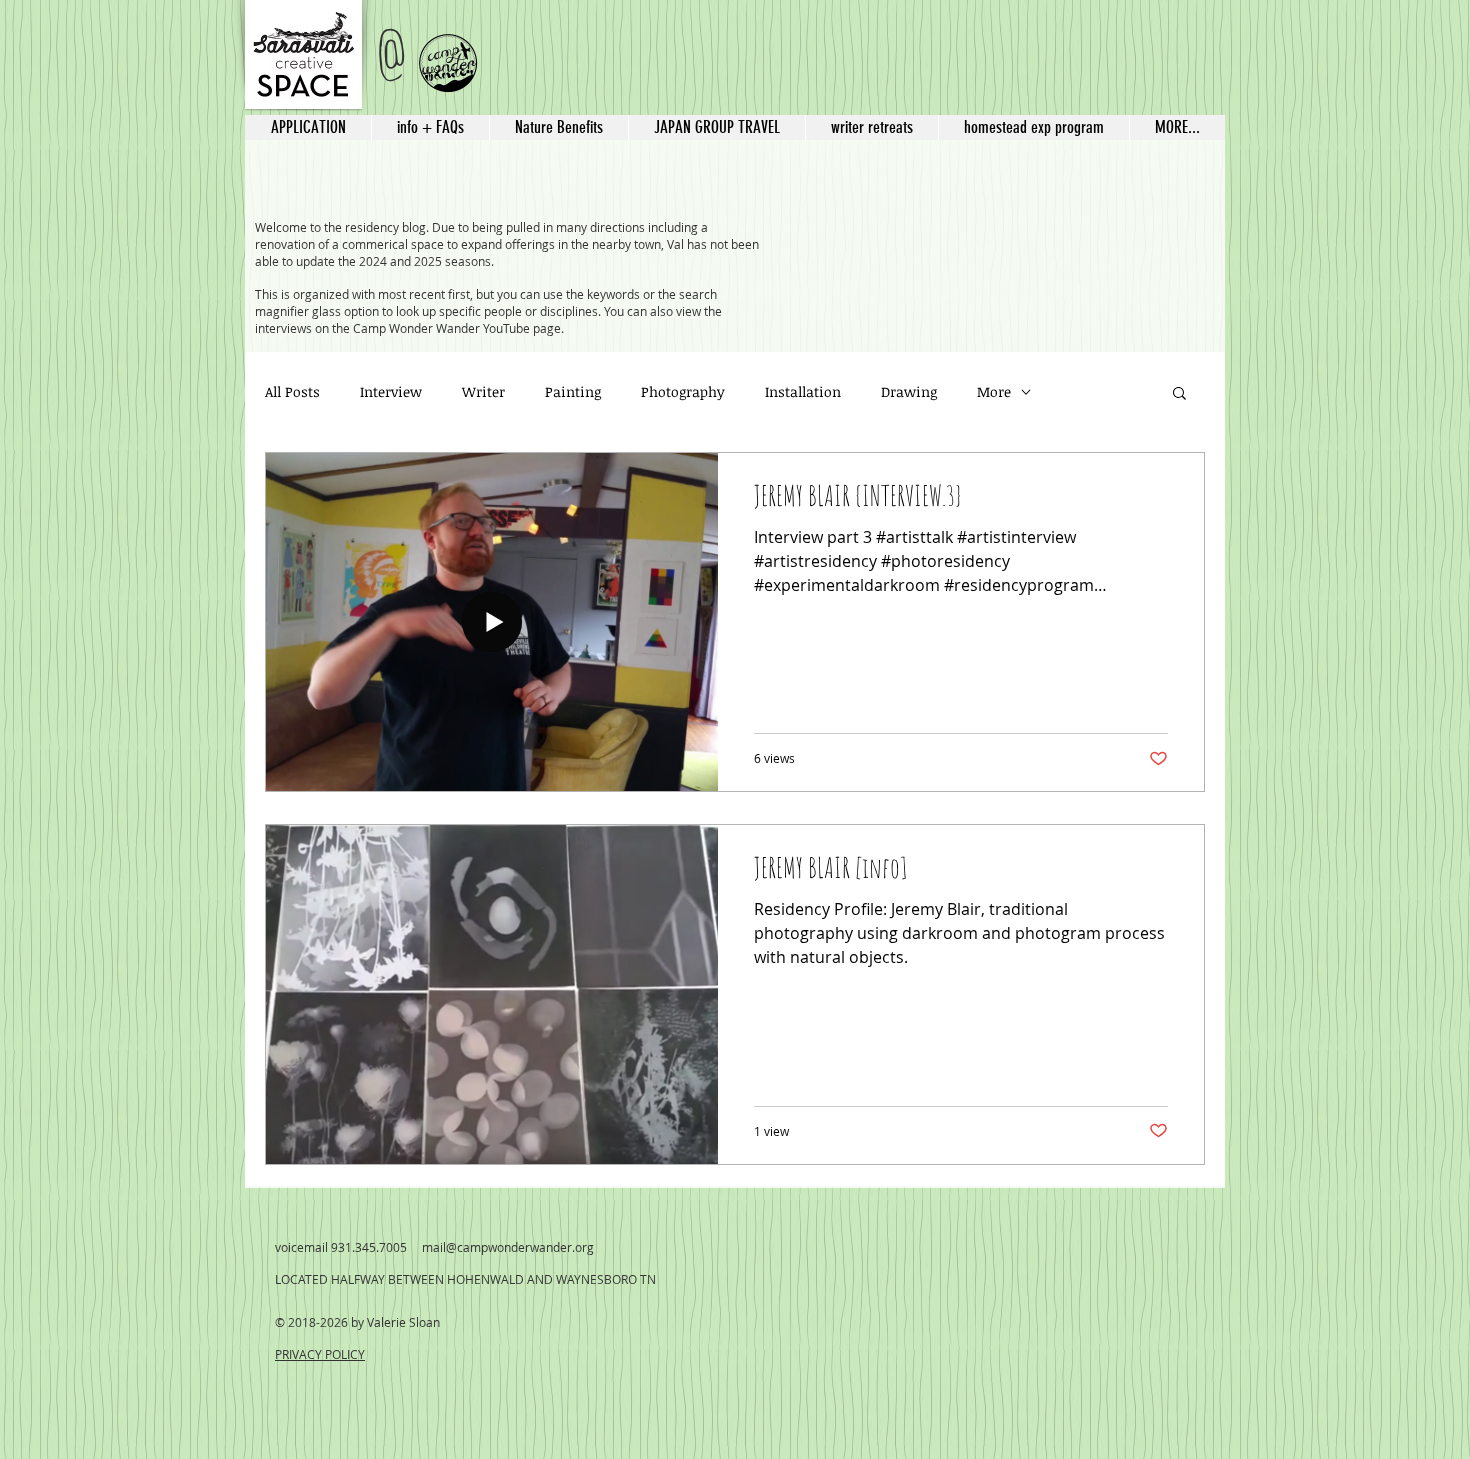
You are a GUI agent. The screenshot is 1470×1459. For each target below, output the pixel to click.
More (994, 391)
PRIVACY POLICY (320, 1354)
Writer (483, 391)
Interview (391, 391)
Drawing (909, 391)
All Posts (292, 391)
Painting (573, 391)
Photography (683, 391)
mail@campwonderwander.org (508, 1247)
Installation (803, 391)
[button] (716, 127)
